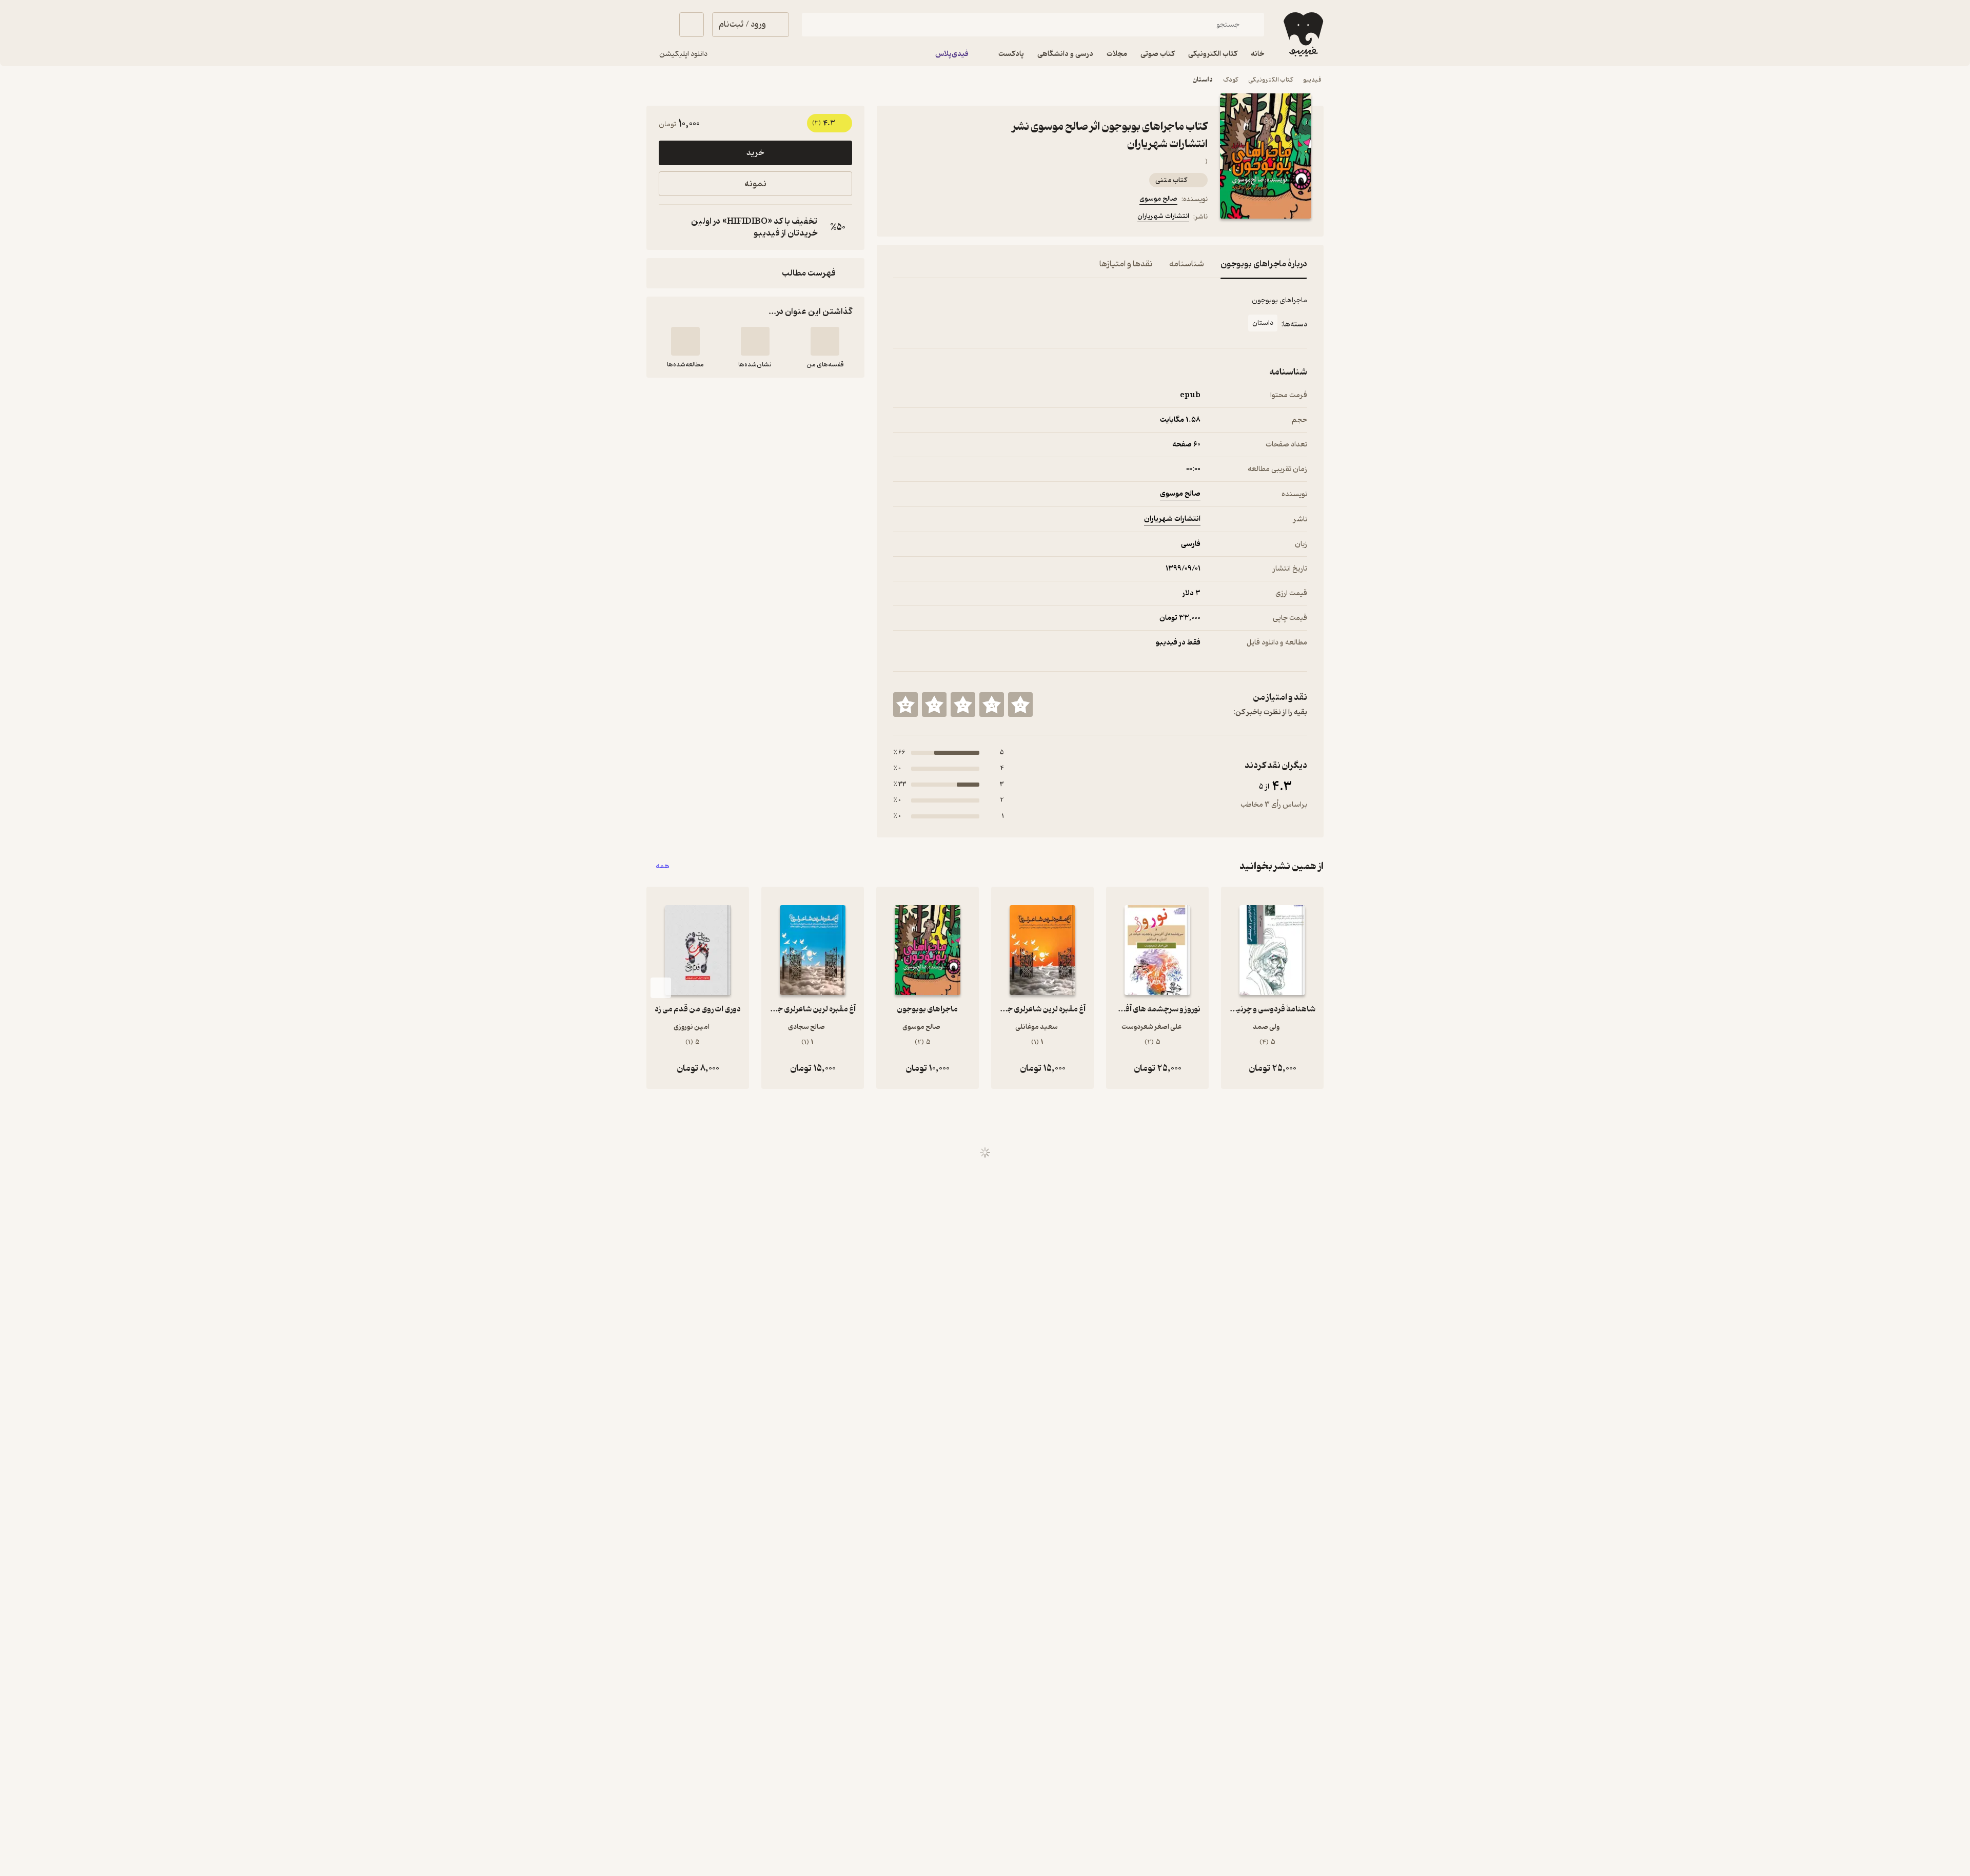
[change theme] (659, 25)
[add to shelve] (825, 341)
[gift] (949, 218)
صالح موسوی (1158, 199)
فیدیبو (1312, 80)
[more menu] (899, 218)
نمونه (755, 184)
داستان (1203, 80)
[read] (685, 341)
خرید (755, 153)
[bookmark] (924, 218)
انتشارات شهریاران (1163, 216)
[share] (973, 218)
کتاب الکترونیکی (1270, 80)
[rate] (1020, 705)
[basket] (692, 25)
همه (663, 866)
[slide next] (661, 988)
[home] (1302, 34)
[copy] (669, 227)
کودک (1230, 80)
